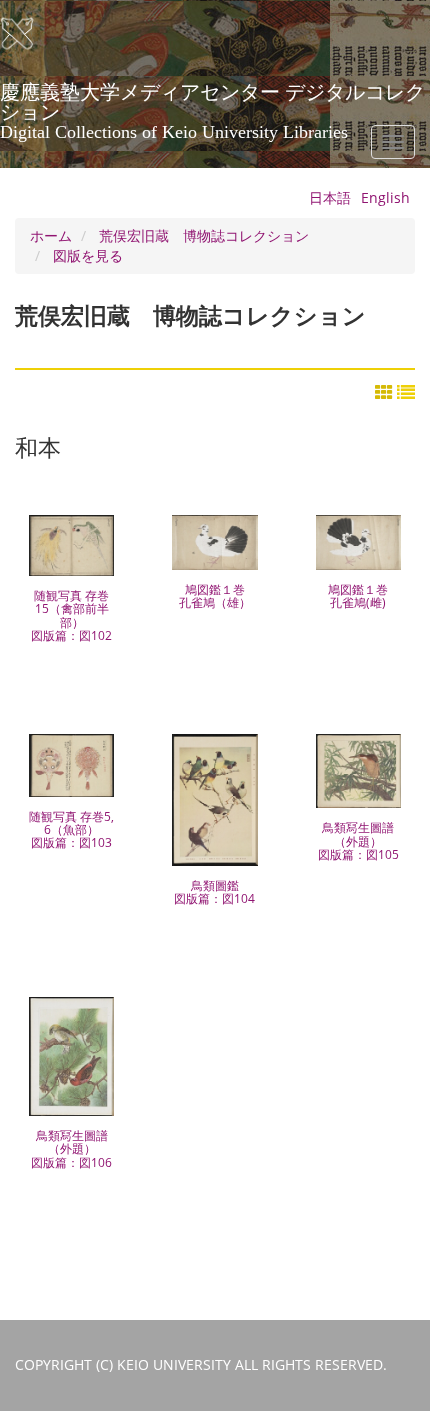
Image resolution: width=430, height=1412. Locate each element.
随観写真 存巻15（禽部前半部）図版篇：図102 (71, 615)
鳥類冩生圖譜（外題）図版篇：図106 (71, 1148)
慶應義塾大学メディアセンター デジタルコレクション (212, 99)
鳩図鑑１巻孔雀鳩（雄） (215, 596)
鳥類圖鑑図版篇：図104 (214, 892)
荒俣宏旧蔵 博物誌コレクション (204, 235)
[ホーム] (30, 34)
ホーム (51, 235)
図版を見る (88, 255)
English (385, 197)
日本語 (330, 197)
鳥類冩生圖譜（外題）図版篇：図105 (358, 840)
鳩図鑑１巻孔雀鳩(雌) (358, 596)
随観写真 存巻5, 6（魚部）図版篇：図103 (71, 829)
